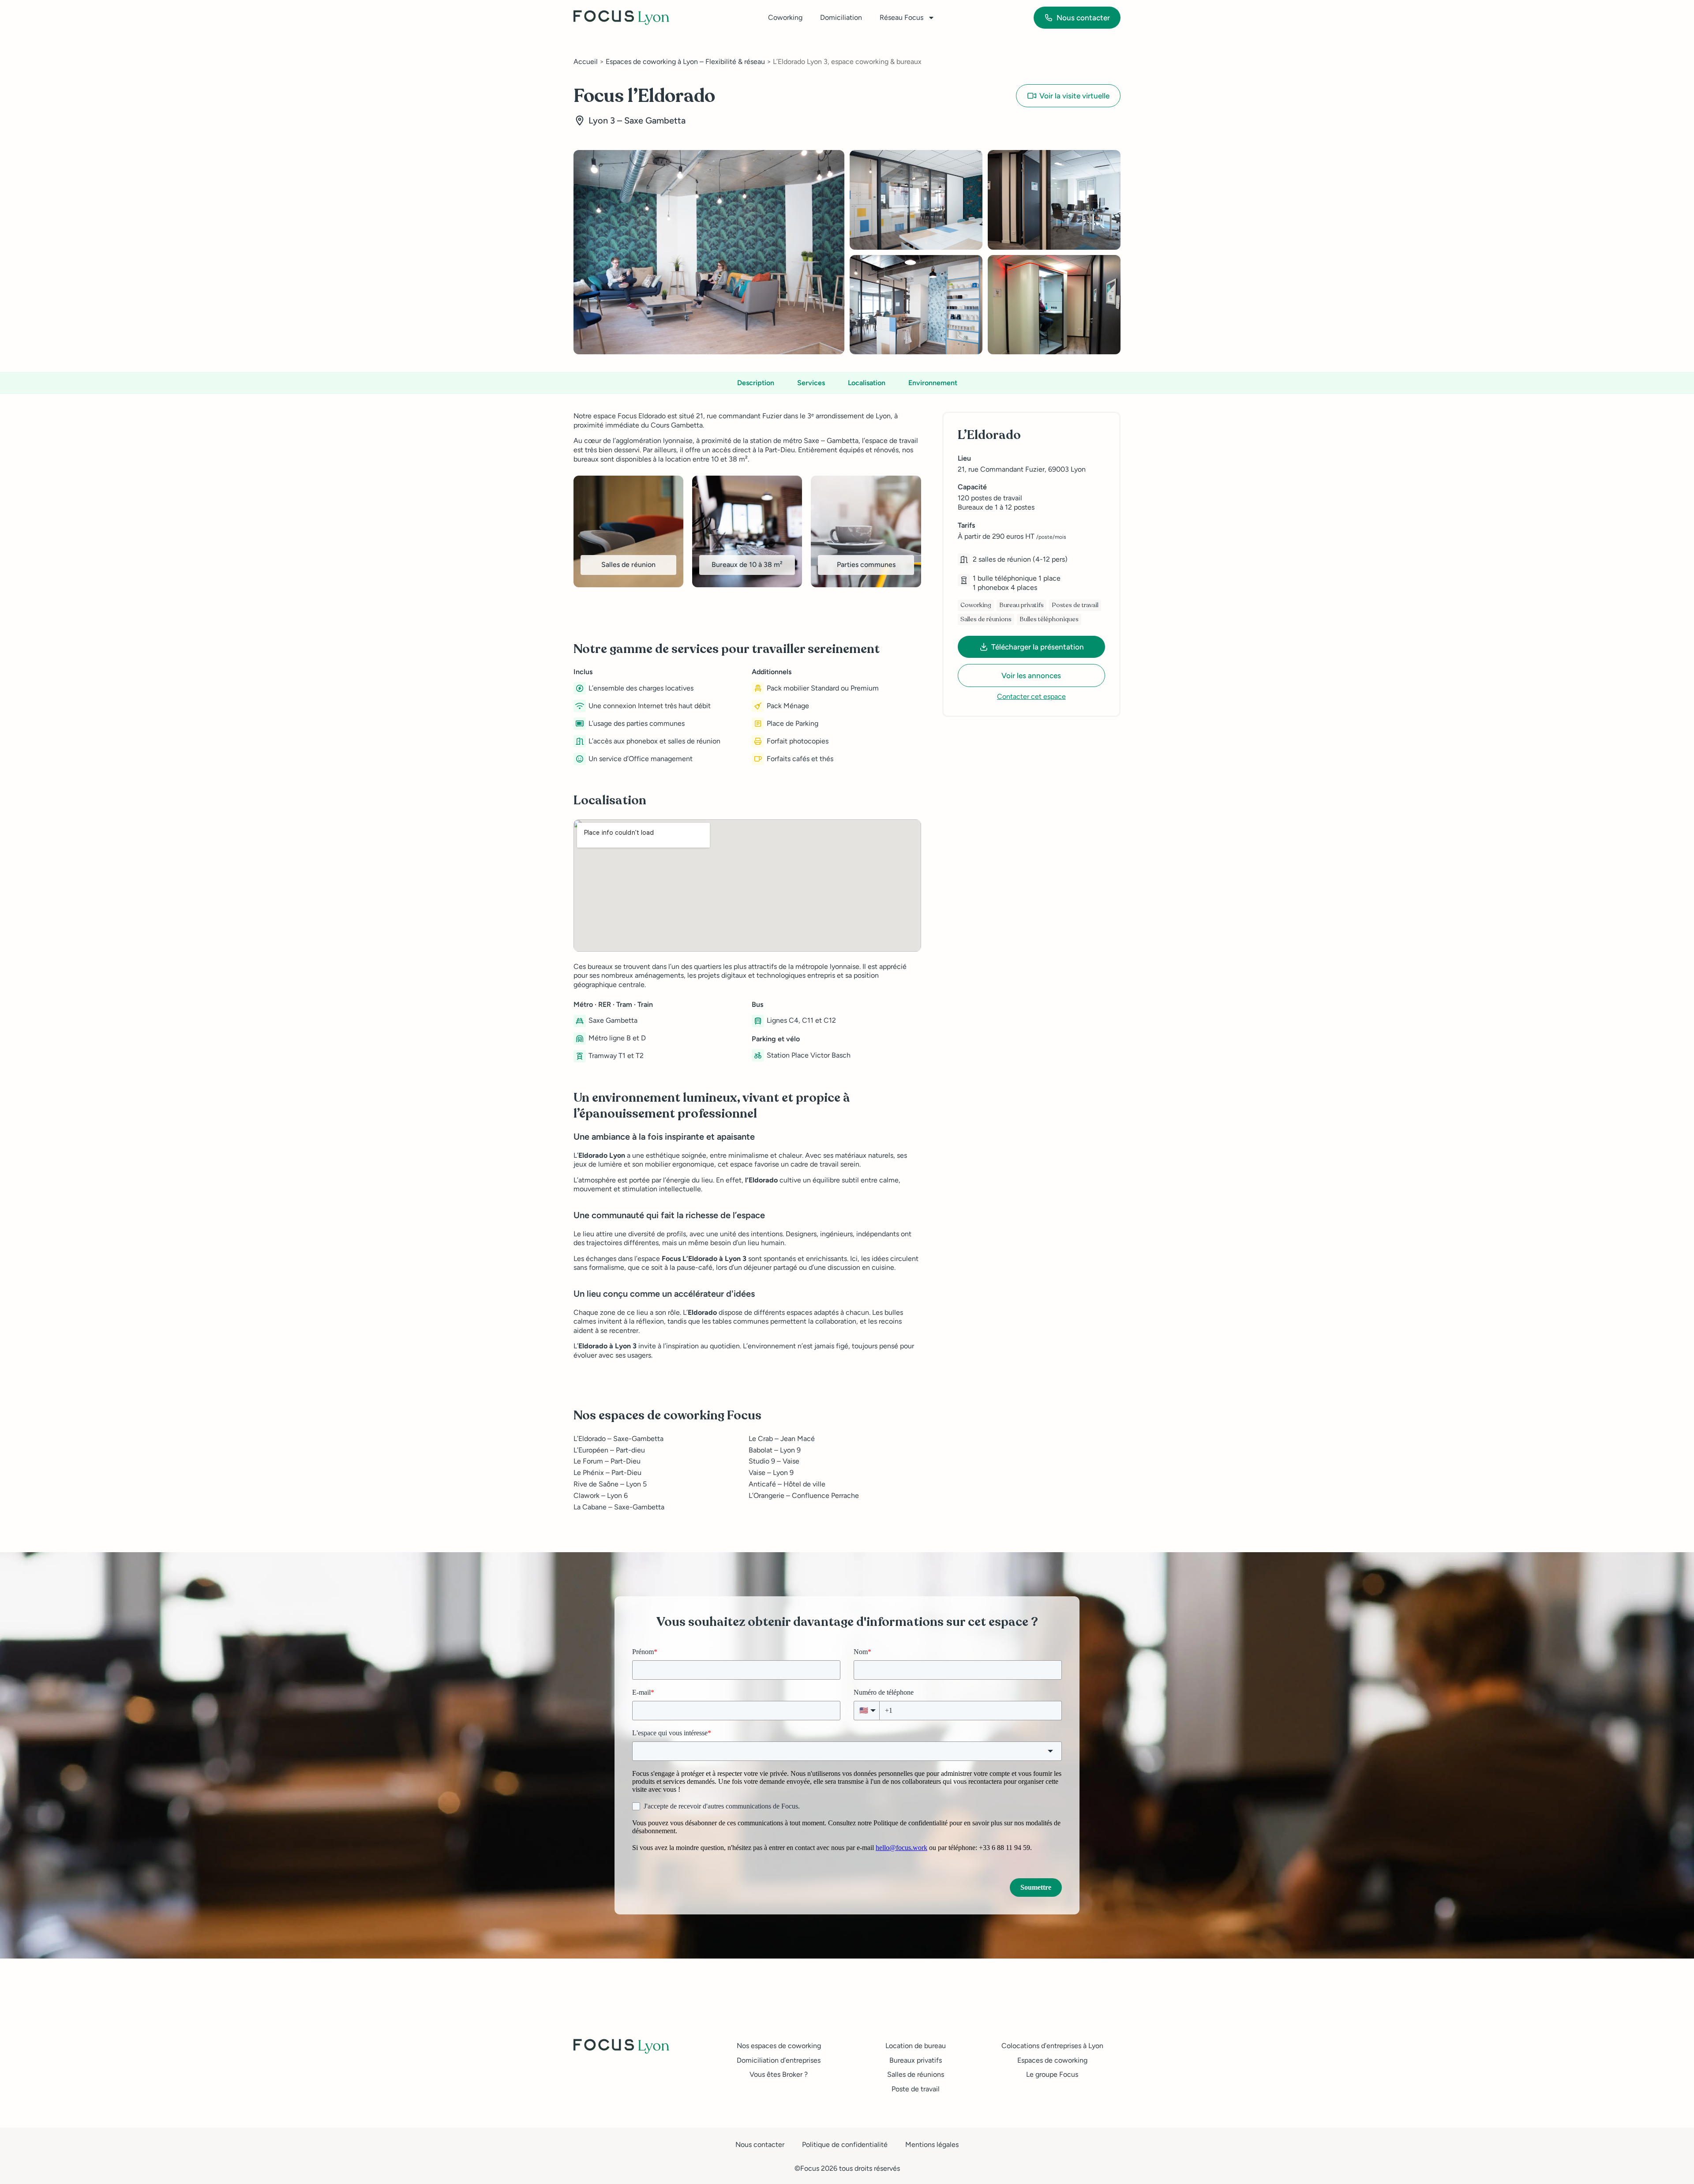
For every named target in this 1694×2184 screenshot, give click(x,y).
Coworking (785, 17)
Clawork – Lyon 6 (601, 1495)
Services (811, 383)
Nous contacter (760, 2145)
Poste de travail (916, 2089)
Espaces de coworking (1052, 2060)
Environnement (933, 383)
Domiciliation (841, 17)
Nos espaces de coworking (779, 2046)
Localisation (867, 383)
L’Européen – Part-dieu (609, 1450)
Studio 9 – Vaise (774, 1461)
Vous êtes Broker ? (779, 2074)
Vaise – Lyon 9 (771, 1473)
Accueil (586, 62)
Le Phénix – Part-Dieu (607, 1473)
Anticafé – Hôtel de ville (787, 1484)
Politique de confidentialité (845, 2145)
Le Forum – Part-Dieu (607, 1461)
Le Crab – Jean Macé (782, 1439)
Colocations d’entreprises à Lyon (1052, 2046)
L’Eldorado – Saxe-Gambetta (618, 1439)
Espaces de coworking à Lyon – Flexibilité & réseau (685, 62)
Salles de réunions (916, 2074)
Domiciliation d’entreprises (779, 2060)
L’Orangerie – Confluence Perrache (804, 1495)
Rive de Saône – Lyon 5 (610, 1484)
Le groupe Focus (1052, 2074)
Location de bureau (916, 2046)
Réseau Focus (901, 17)
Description (756, 383)
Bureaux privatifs (916, 2060)
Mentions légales (932, 2145)
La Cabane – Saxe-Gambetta (619, 1507)
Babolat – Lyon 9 (775, 1450)
